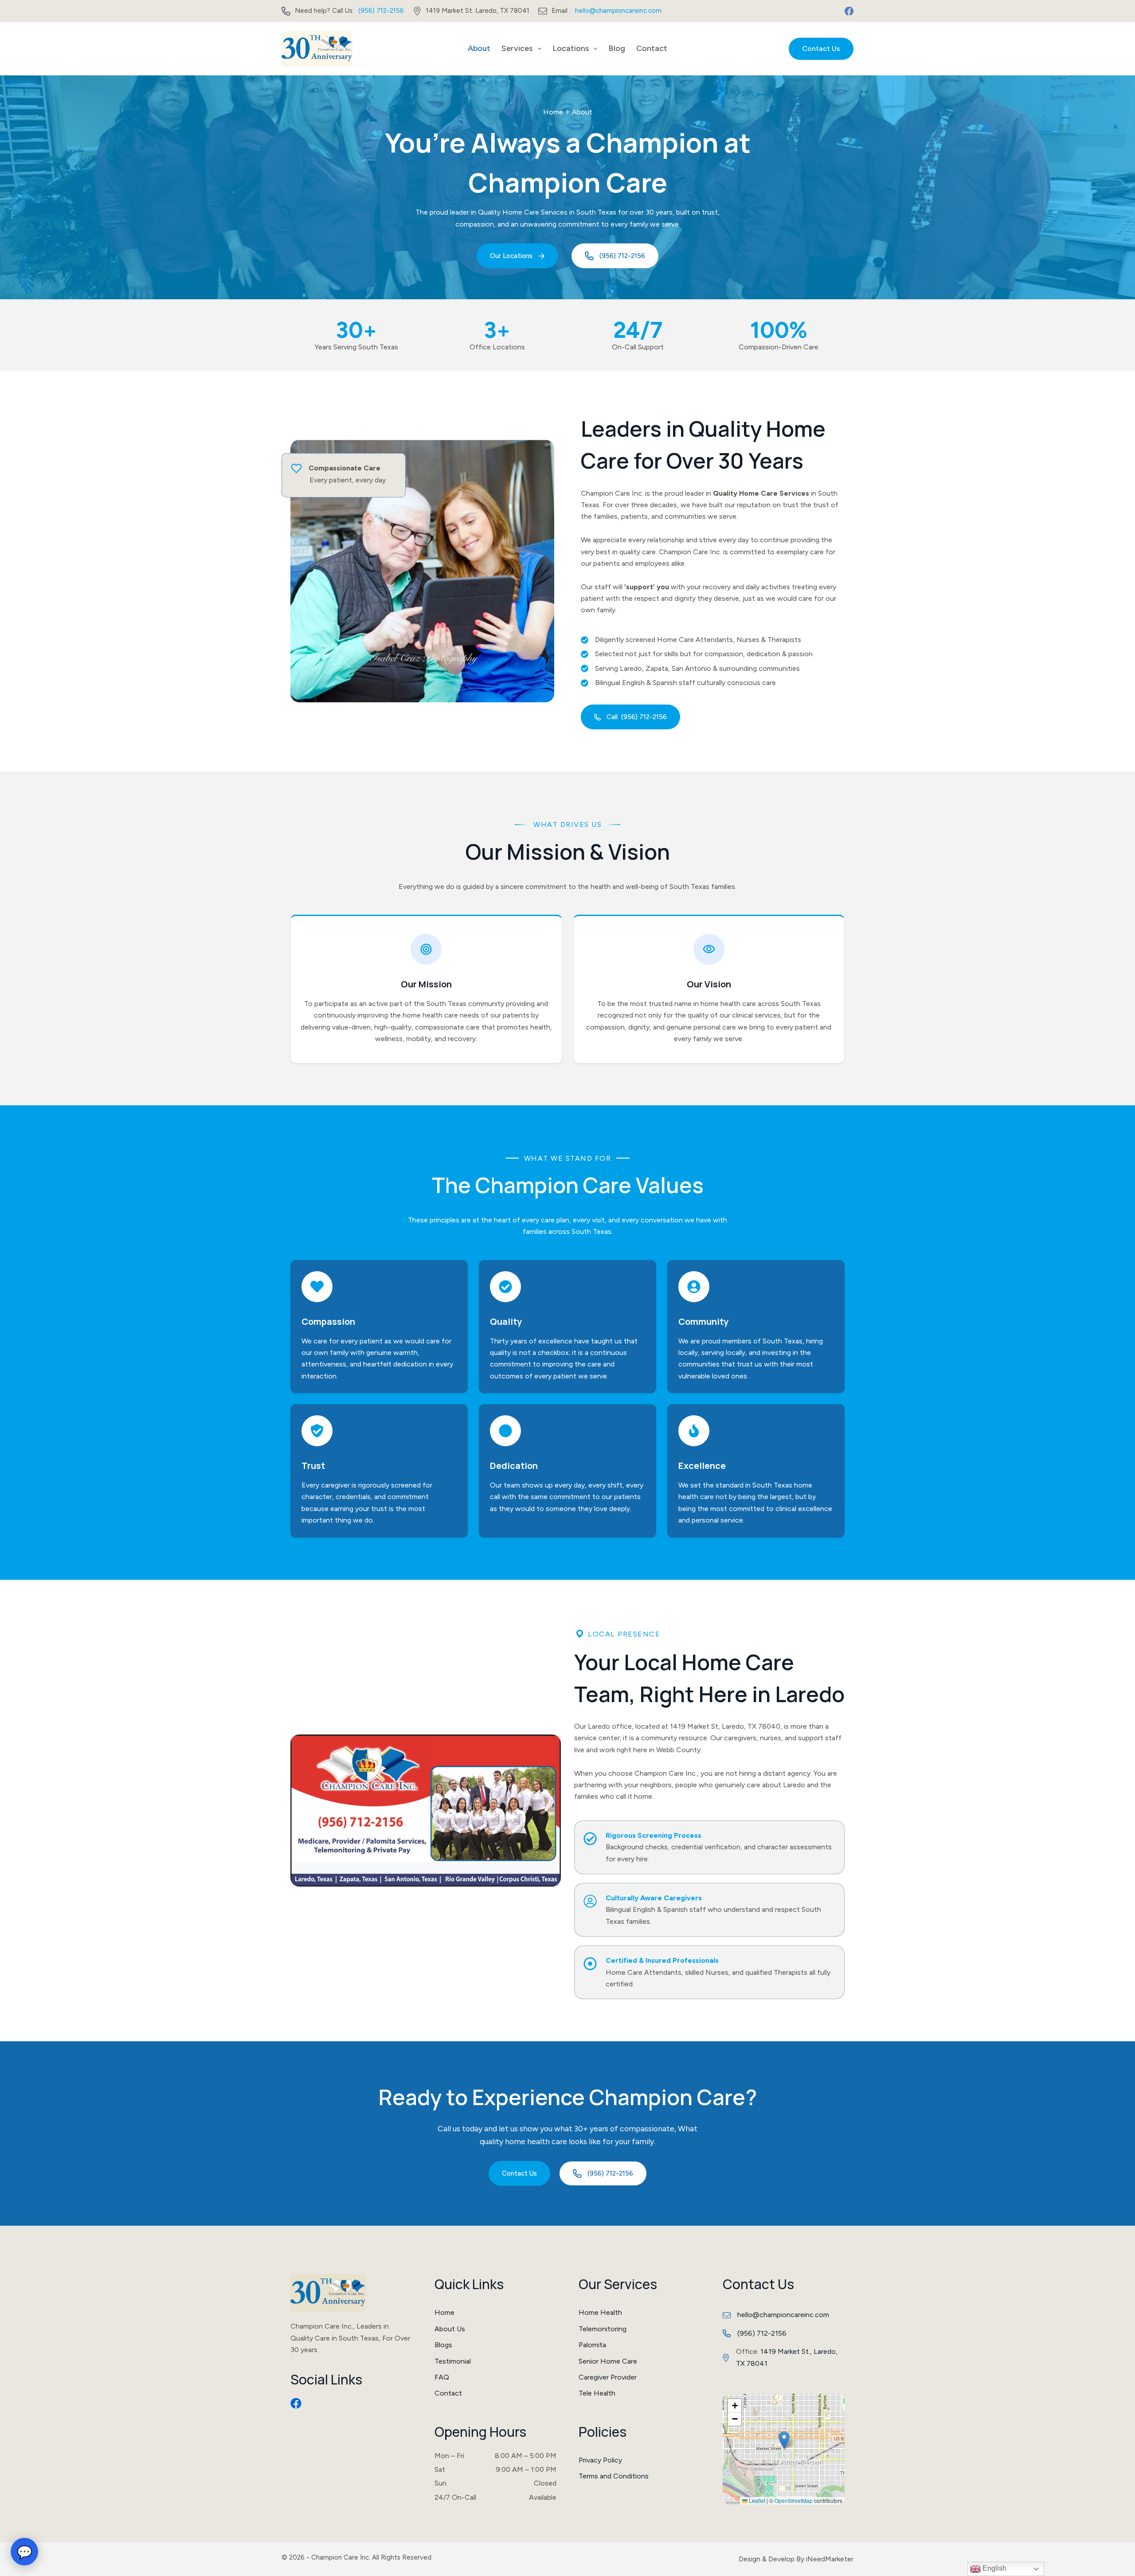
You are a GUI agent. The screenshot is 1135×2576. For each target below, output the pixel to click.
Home (553, 112)
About (479, 48)
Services (517, 48)
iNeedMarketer (830, 2559)
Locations (571, 48)
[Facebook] (849, 11)
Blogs (443, 2345)
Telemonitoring (603, 2329)
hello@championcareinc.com (618, 11)
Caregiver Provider (608, 2377)
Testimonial (453, 2361)
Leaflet (756, 2500)
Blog (617, 48)
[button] (784, 2440)
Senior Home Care (608, 2361)
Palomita (592, 2345)
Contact (652, 48)
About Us (450, 2329)
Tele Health (597, 2393)
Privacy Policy (600, 2460)
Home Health (600, 2312)
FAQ (442, 2377)
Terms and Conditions (614, 2476)
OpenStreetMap (794, 2500)
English (994, 2568)
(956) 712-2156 (381, 11)
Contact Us (821, 49)
